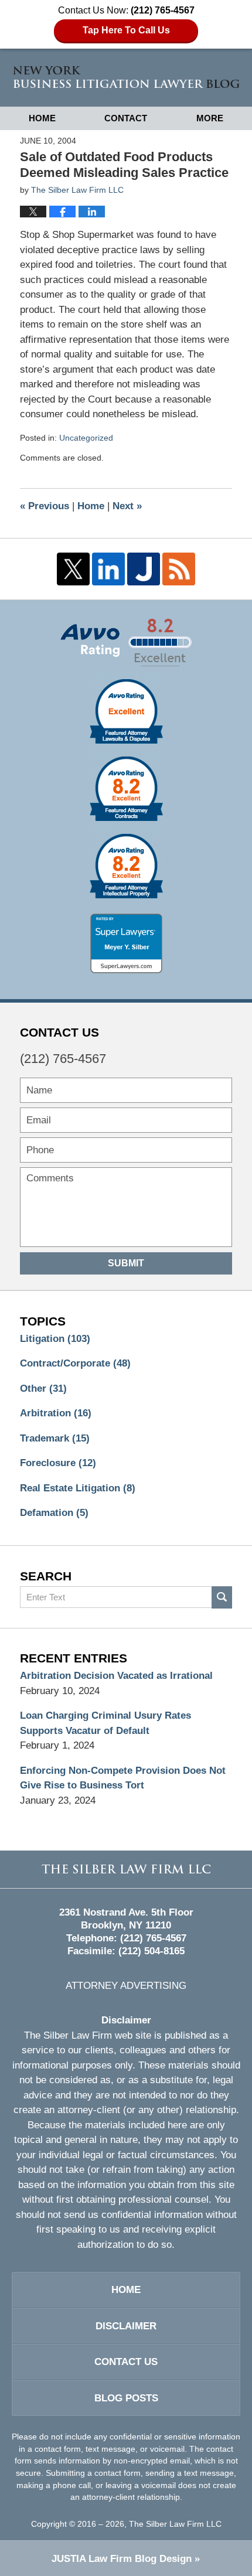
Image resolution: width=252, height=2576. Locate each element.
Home (42, 118)
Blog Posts (126, 2398)
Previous (45, 506)
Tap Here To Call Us (126, 30)
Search (222, 1597)
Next (127, 506)
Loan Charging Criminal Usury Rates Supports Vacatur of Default (105, 1723)
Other (43, 1388)
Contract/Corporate (75, 1363)
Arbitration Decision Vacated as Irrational (116, 1676)
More (210, 118)
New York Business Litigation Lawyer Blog (126, 77)
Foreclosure (58, 1463)
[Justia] (144, 569)
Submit (126, 1263)
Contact (126, 118)
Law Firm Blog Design (122, 2559)
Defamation (54, 1513)
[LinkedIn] (108, 569)
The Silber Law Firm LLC (175, 2524)
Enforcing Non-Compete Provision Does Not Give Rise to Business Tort (123, 1778)
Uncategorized (86, 438)
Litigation (55, 1339)
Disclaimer (126, 2326)
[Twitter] (73, 569)
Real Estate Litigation (78, 1488)
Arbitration (56, 1413)
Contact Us (126, 2362)
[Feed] (179, 569)
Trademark (55, 1438)
